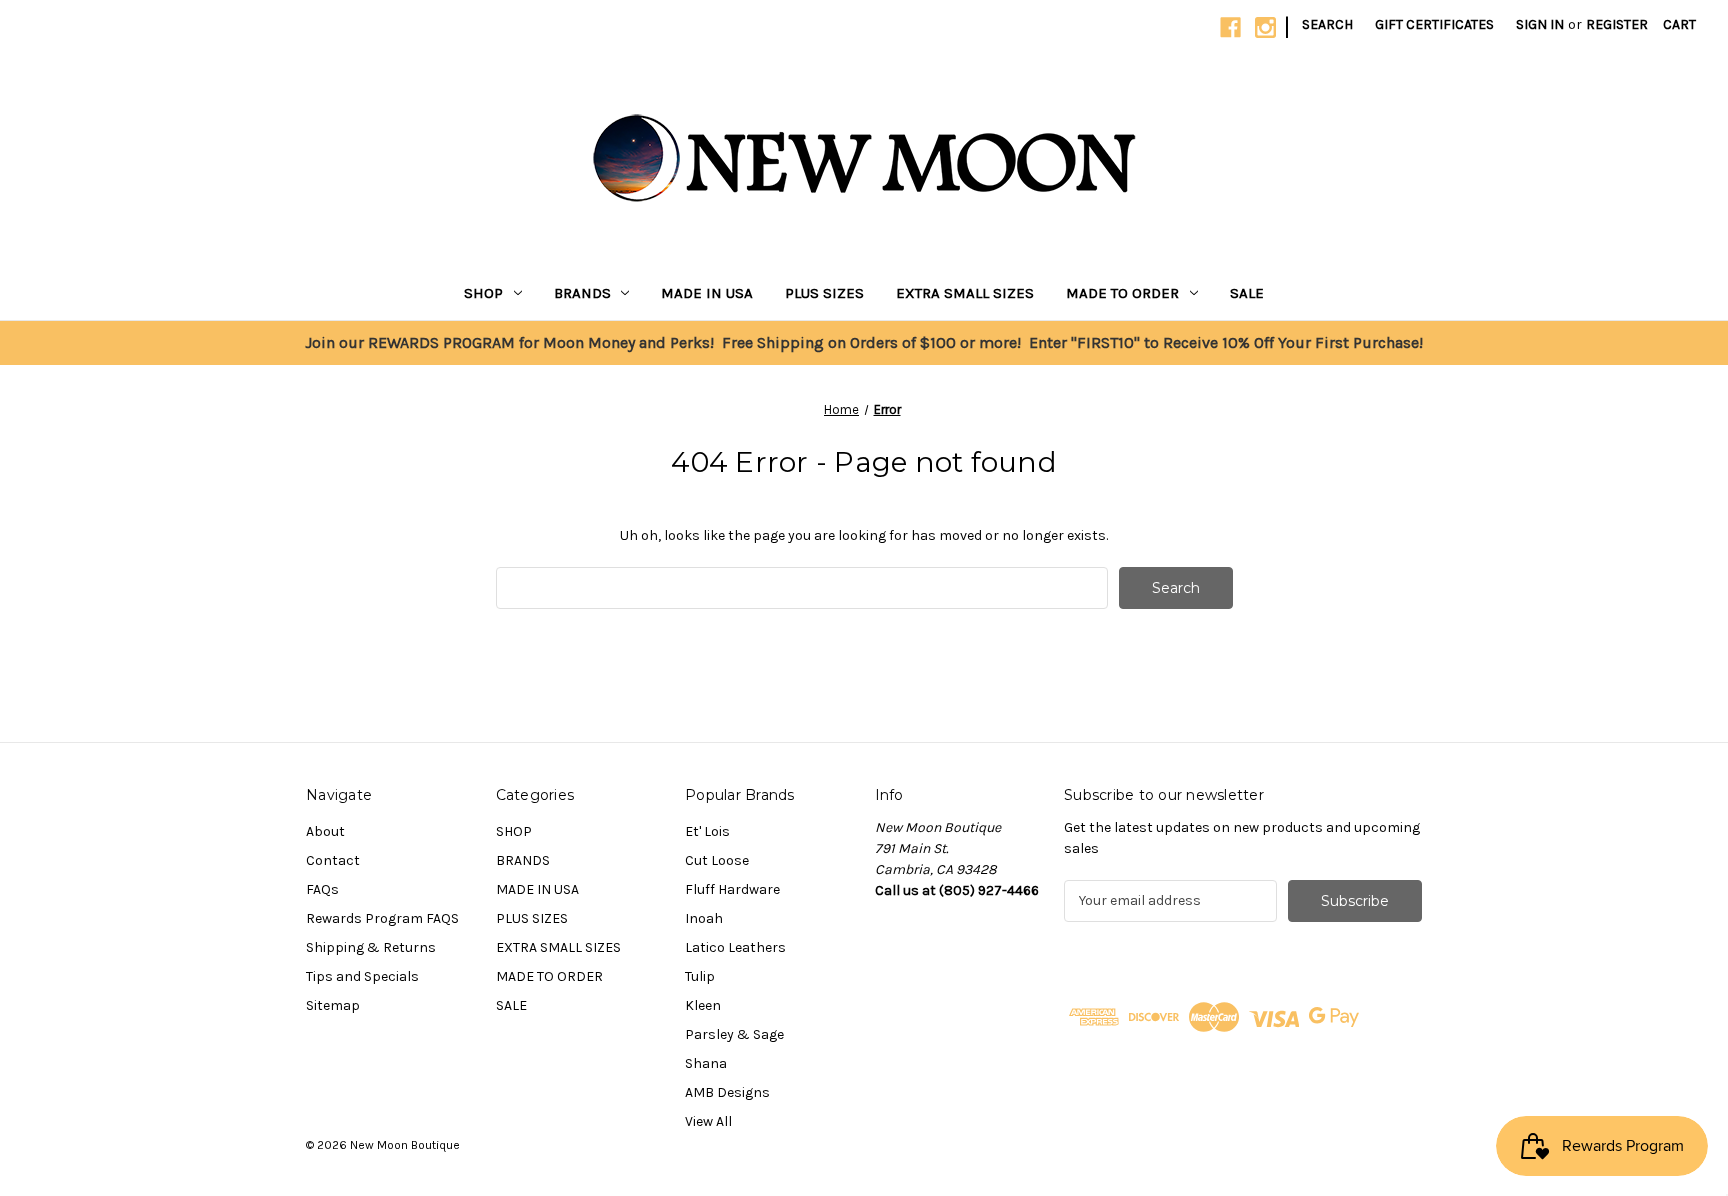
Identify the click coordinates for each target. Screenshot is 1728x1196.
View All (708, 1121)
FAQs (322, 889)
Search (1327, 24)
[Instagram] (1265, 27)
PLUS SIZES (824, 293)
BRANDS (582, 293)
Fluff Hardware (732, 889)
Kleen (703, 1005)
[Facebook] (1230, 27)
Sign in (1540, 24)
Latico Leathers (735, 947)
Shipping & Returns (371, 947)
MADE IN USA (707, 293)
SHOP (483, 293)
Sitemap (333, 1005)
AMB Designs (727, 1092)
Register (1617, 24)
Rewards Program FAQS (382, 918)
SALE (1247, 293)
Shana (706, 1063)
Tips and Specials (362, 976)
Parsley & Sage (734, 1034)
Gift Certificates (1434, 24)
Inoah (704, 918)
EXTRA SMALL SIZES (965, 293)
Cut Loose (717, 860)
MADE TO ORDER (1122, 293)
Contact (333, 860)
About (325, 831)
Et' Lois (707, 831)
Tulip (700, 976)
